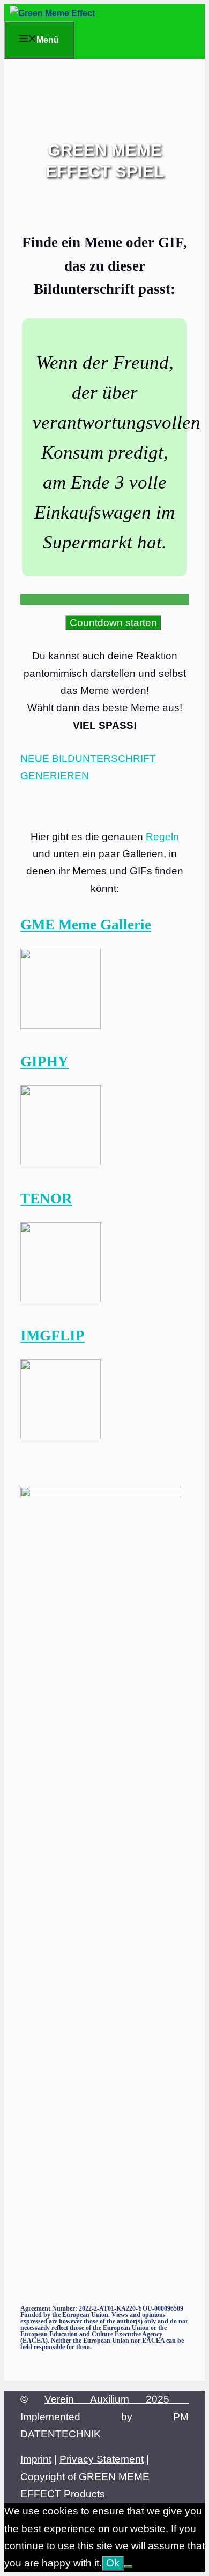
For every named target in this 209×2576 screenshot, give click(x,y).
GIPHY (44, 1062)
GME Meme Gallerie (86, 925)
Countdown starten (113, 623)
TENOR (46, 1199)
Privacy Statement (102, 2459)
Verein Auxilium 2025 (117, 2399)
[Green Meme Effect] (52, 13)
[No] (128, 2566)
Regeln (162, 837)
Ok (113, 2563)
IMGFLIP (53, 1336)
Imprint (36, 2459)
